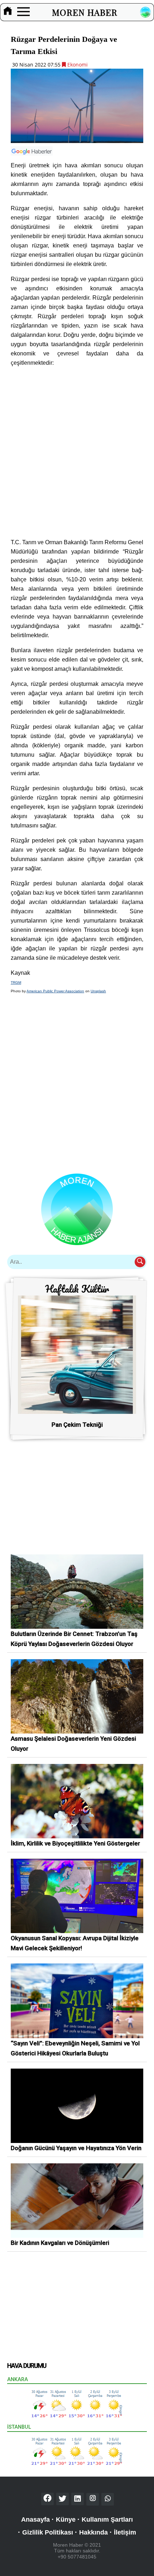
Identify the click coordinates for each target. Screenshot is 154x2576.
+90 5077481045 (77, 2557)
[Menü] (23, 12)
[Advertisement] (77, 453)
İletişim (125, 2532)
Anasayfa (35, 2520)
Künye (66, 2520)
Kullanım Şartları (107, 2520)
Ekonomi (77, 65)
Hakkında (93, 2532)
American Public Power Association (55, 991)
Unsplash (98, 991)
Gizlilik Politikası (48, 2532)
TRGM (16, 982)
